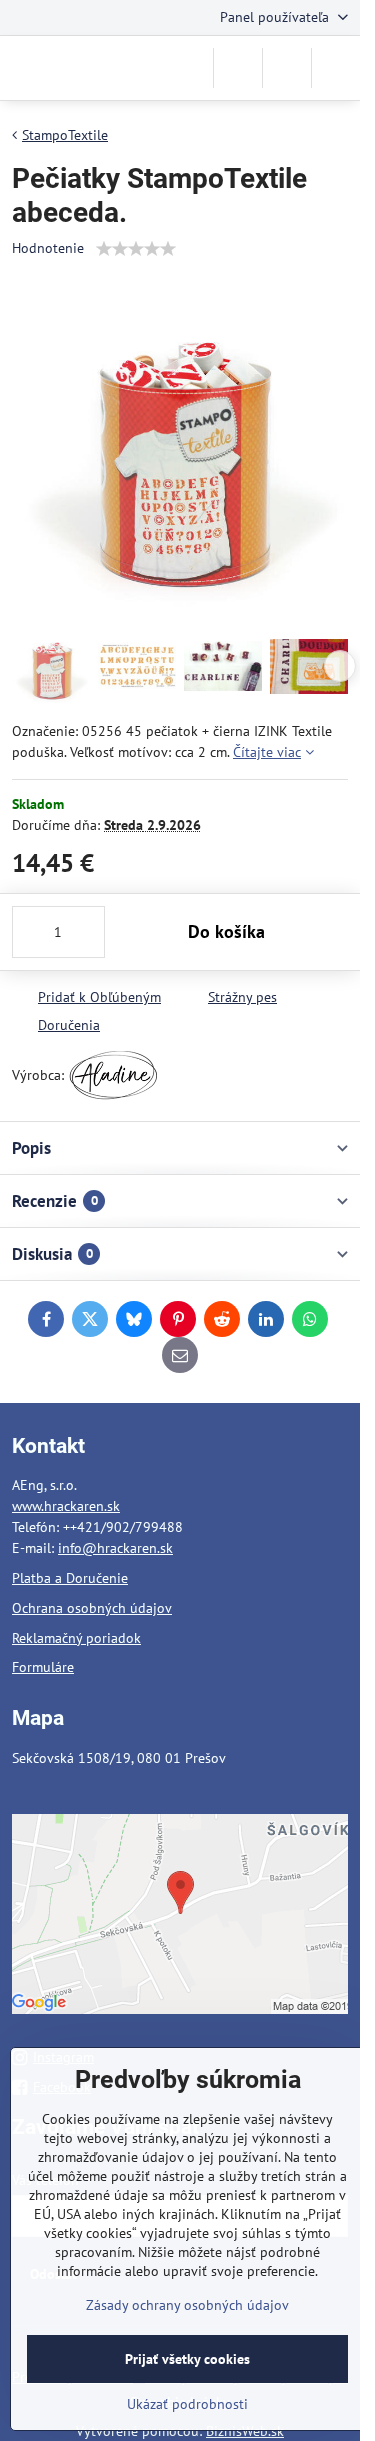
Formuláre (43, 1667)
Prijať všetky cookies (187, 2359)
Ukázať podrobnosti (187, 2404)
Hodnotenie (48, 248)
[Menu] (336, 68)
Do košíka (226, 931)
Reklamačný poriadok (76, 1638)
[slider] (136, 249)
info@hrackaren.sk (115, 1548)
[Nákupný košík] (287, 68)
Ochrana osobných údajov (92, 1608)
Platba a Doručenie (70, 1578)
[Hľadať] (238, 68)
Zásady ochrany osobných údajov (187, 2305)
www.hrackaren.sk (66, 1506)
